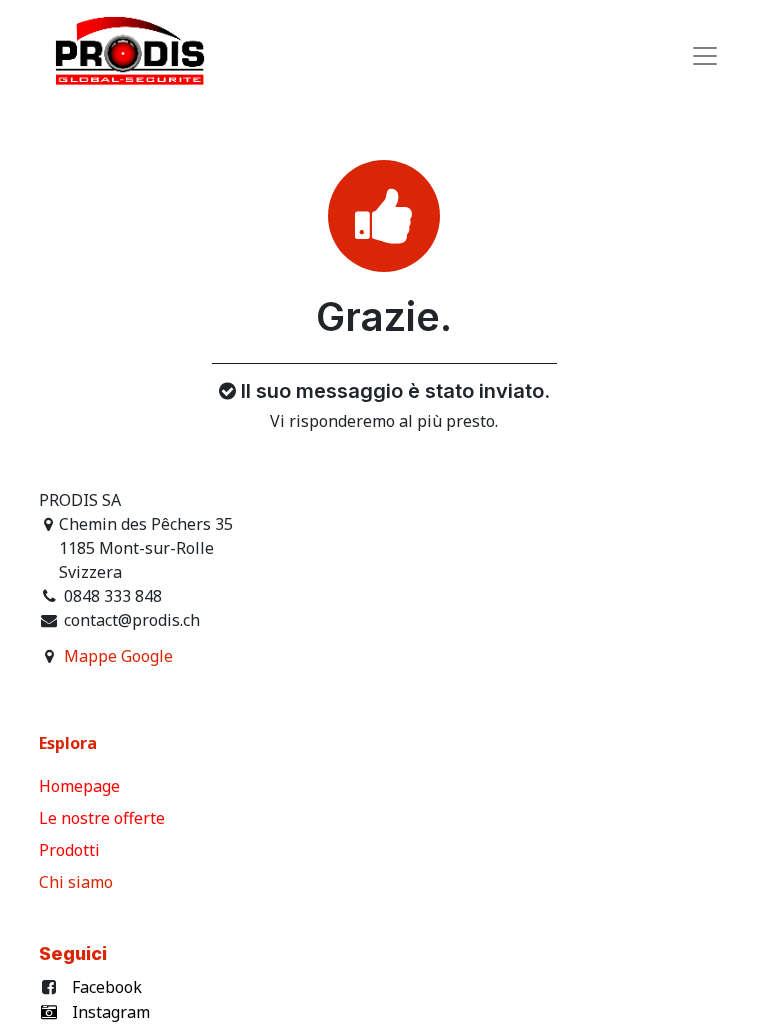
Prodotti (73, 850)
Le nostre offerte (104, 818)
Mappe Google (118, 656)
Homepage (81, 786)
